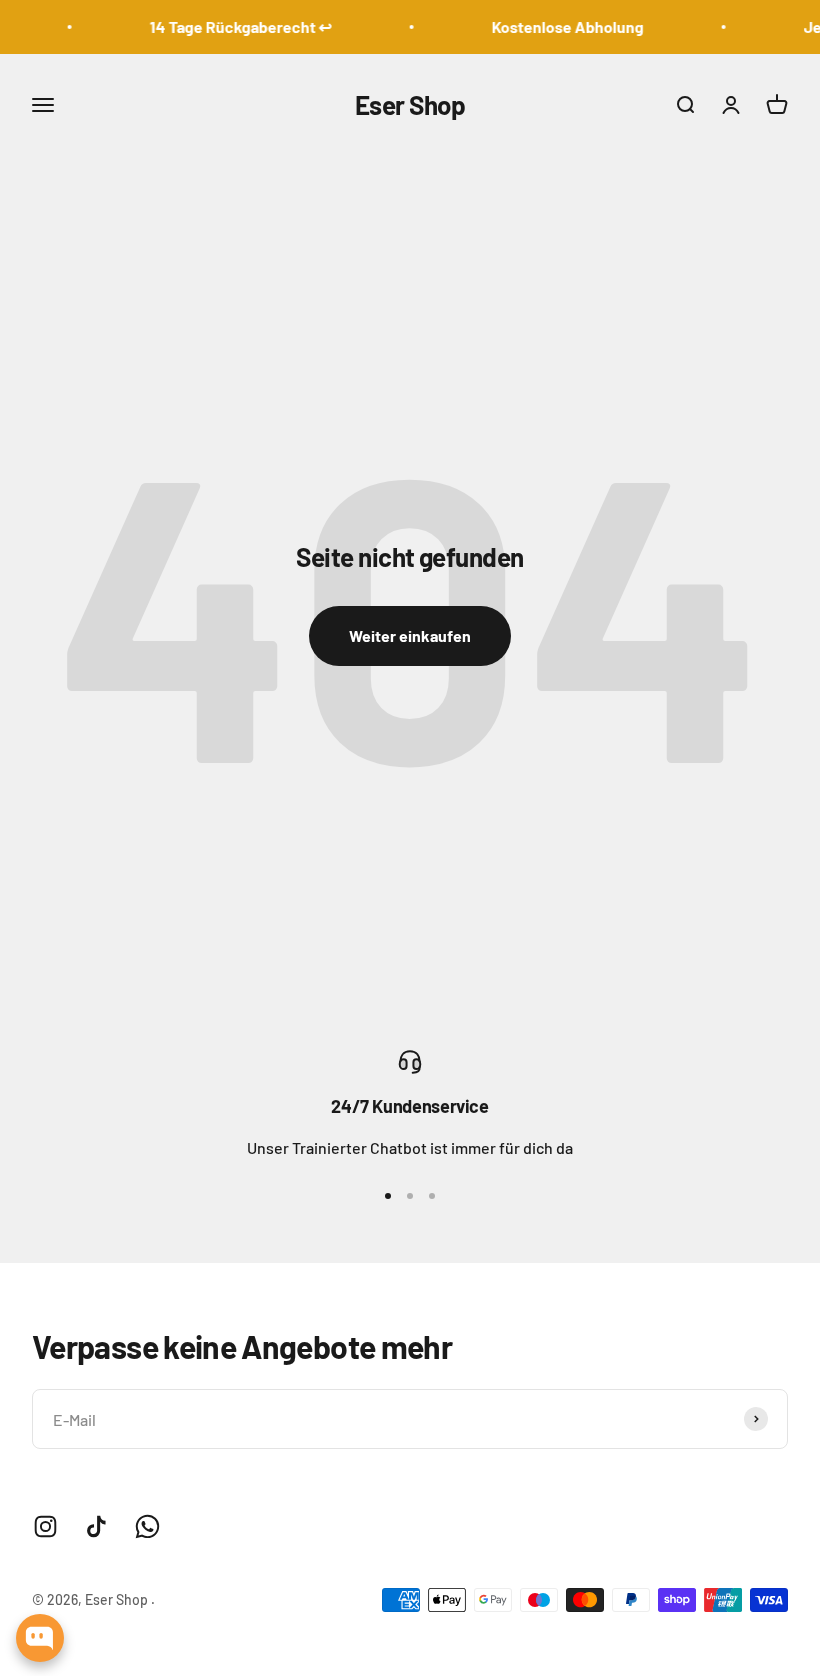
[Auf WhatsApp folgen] (147, 1526)
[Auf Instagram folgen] (45, 1526)
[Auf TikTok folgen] (96, 1526)
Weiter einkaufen (410, 635)
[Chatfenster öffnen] (40, 1638)
